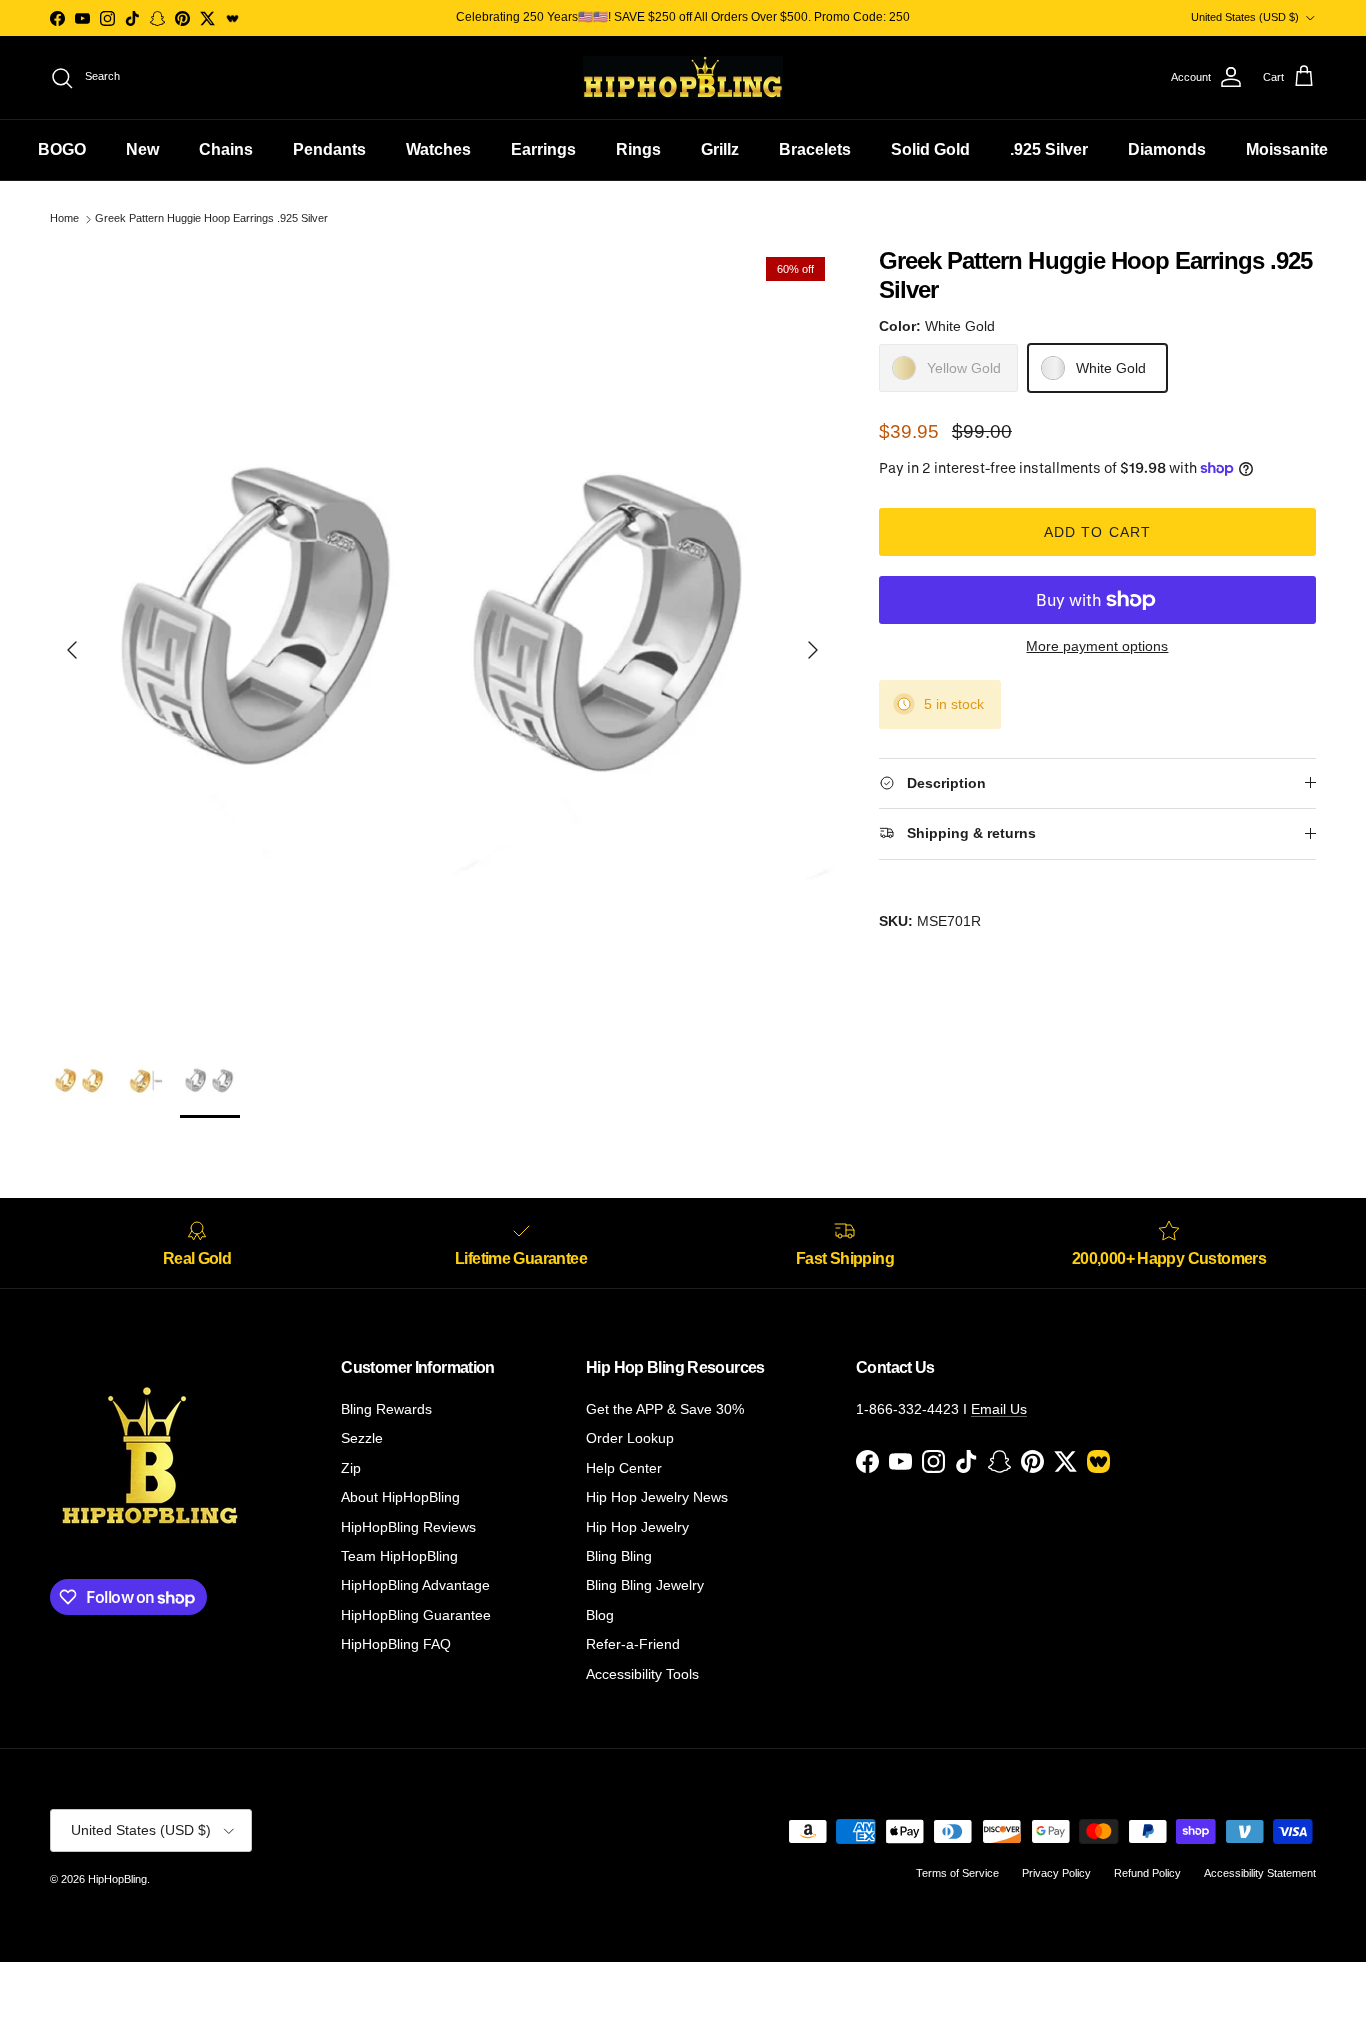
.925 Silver (1049, 149)
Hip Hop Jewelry (637, 1527)
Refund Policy (1147, 1873)
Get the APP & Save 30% (665, 1409)
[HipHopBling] (683, 77)
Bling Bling (619, 1556)
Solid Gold (930, 149)
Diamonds (1167, 149)
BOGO (62, 149)
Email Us (999, 1409)
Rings (638, 149)
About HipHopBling (400, 1497)
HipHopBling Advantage (415, 1585)
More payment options (1097, 646)
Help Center (624, 1468)
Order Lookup (630, 1438)
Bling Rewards (386, 1409)
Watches (438, 149)
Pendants (329, 149)
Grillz (720, 149)
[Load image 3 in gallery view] (442, 639)
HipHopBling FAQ (396, 1644)
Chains (226, 149)
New (142, 149)
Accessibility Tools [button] (642, 1674)
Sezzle (362, 1438)
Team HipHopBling (399, 1556)
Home (64, 219)
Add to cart (1097, 532)
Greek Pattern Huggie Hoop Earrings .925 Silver (211, 219)
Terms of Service (957, 1873)
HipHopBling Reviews (408, 1527)
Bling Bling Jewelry (645, 1585)
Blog (600, 1615)
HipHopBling (117, 1879)
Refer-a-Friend (633, 1644)
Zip (351, 1468)
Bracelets (815, 149)
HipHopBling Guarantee (416, 1615)
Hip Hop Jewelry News (657, 1497)
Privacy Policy (1056, 1873)
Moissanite (1287, 149)
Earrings (543, 149)
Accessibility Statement (1260, 1873)
